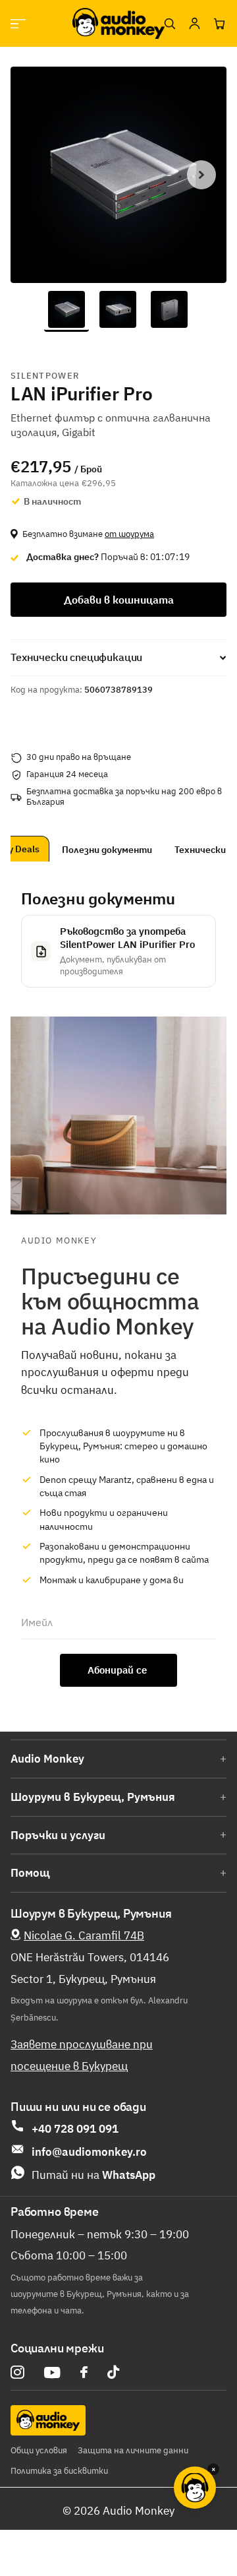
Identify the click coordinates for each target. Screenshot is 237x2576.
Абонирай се (118, 1670)
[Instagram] (17, 2372)
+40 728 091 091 (75, 2129)
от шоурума (129, 534)
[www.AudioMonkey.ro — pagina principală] (118, 23)
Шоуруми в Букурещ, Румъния (93, 1797)
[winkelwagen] (219, 24)
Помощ (30, 1873)
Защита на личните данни (133, 2450)
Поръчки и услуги (58, 1835)
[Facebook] (84, 2372)
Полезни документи (127, 850)
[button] (201, 175)
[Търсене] (169, 24)
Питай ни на (93, 2175)
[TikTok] (113, 2372)
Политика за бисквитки (59, 2471)
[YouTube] (52, 2372)
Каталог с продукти (18, 23)
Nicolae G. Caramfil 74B (84, 1935)
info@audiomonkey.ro (89, 2152)
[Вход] (194, 24)
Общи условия (39, 2450)
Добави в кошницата (119, 600)
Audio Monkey (47, 1759)
